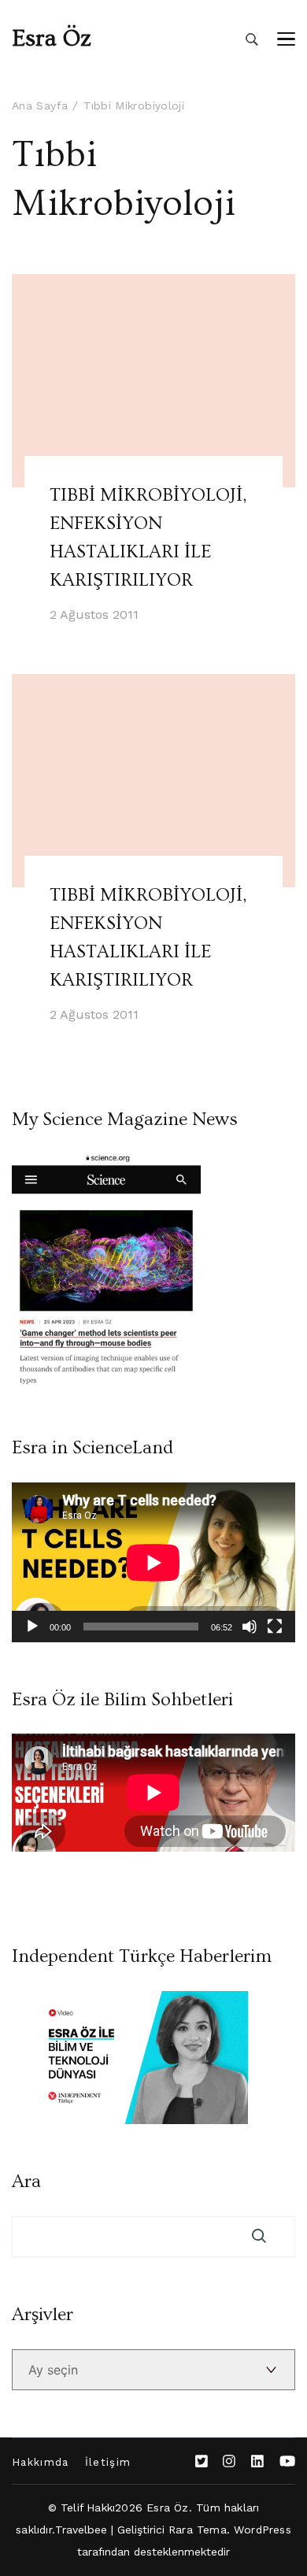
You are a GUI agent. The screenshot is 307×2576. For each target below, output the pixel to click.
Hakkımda (41, 2462)
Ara (26, 2182)
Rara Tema (198, 2530)
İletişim (108, 2462)
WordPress (263, 2530)
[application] (153, 1562)
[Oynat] (32, 1627)
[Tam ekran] (275, 1627)
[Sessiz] (250, 1627)
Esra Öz (52, 39)
